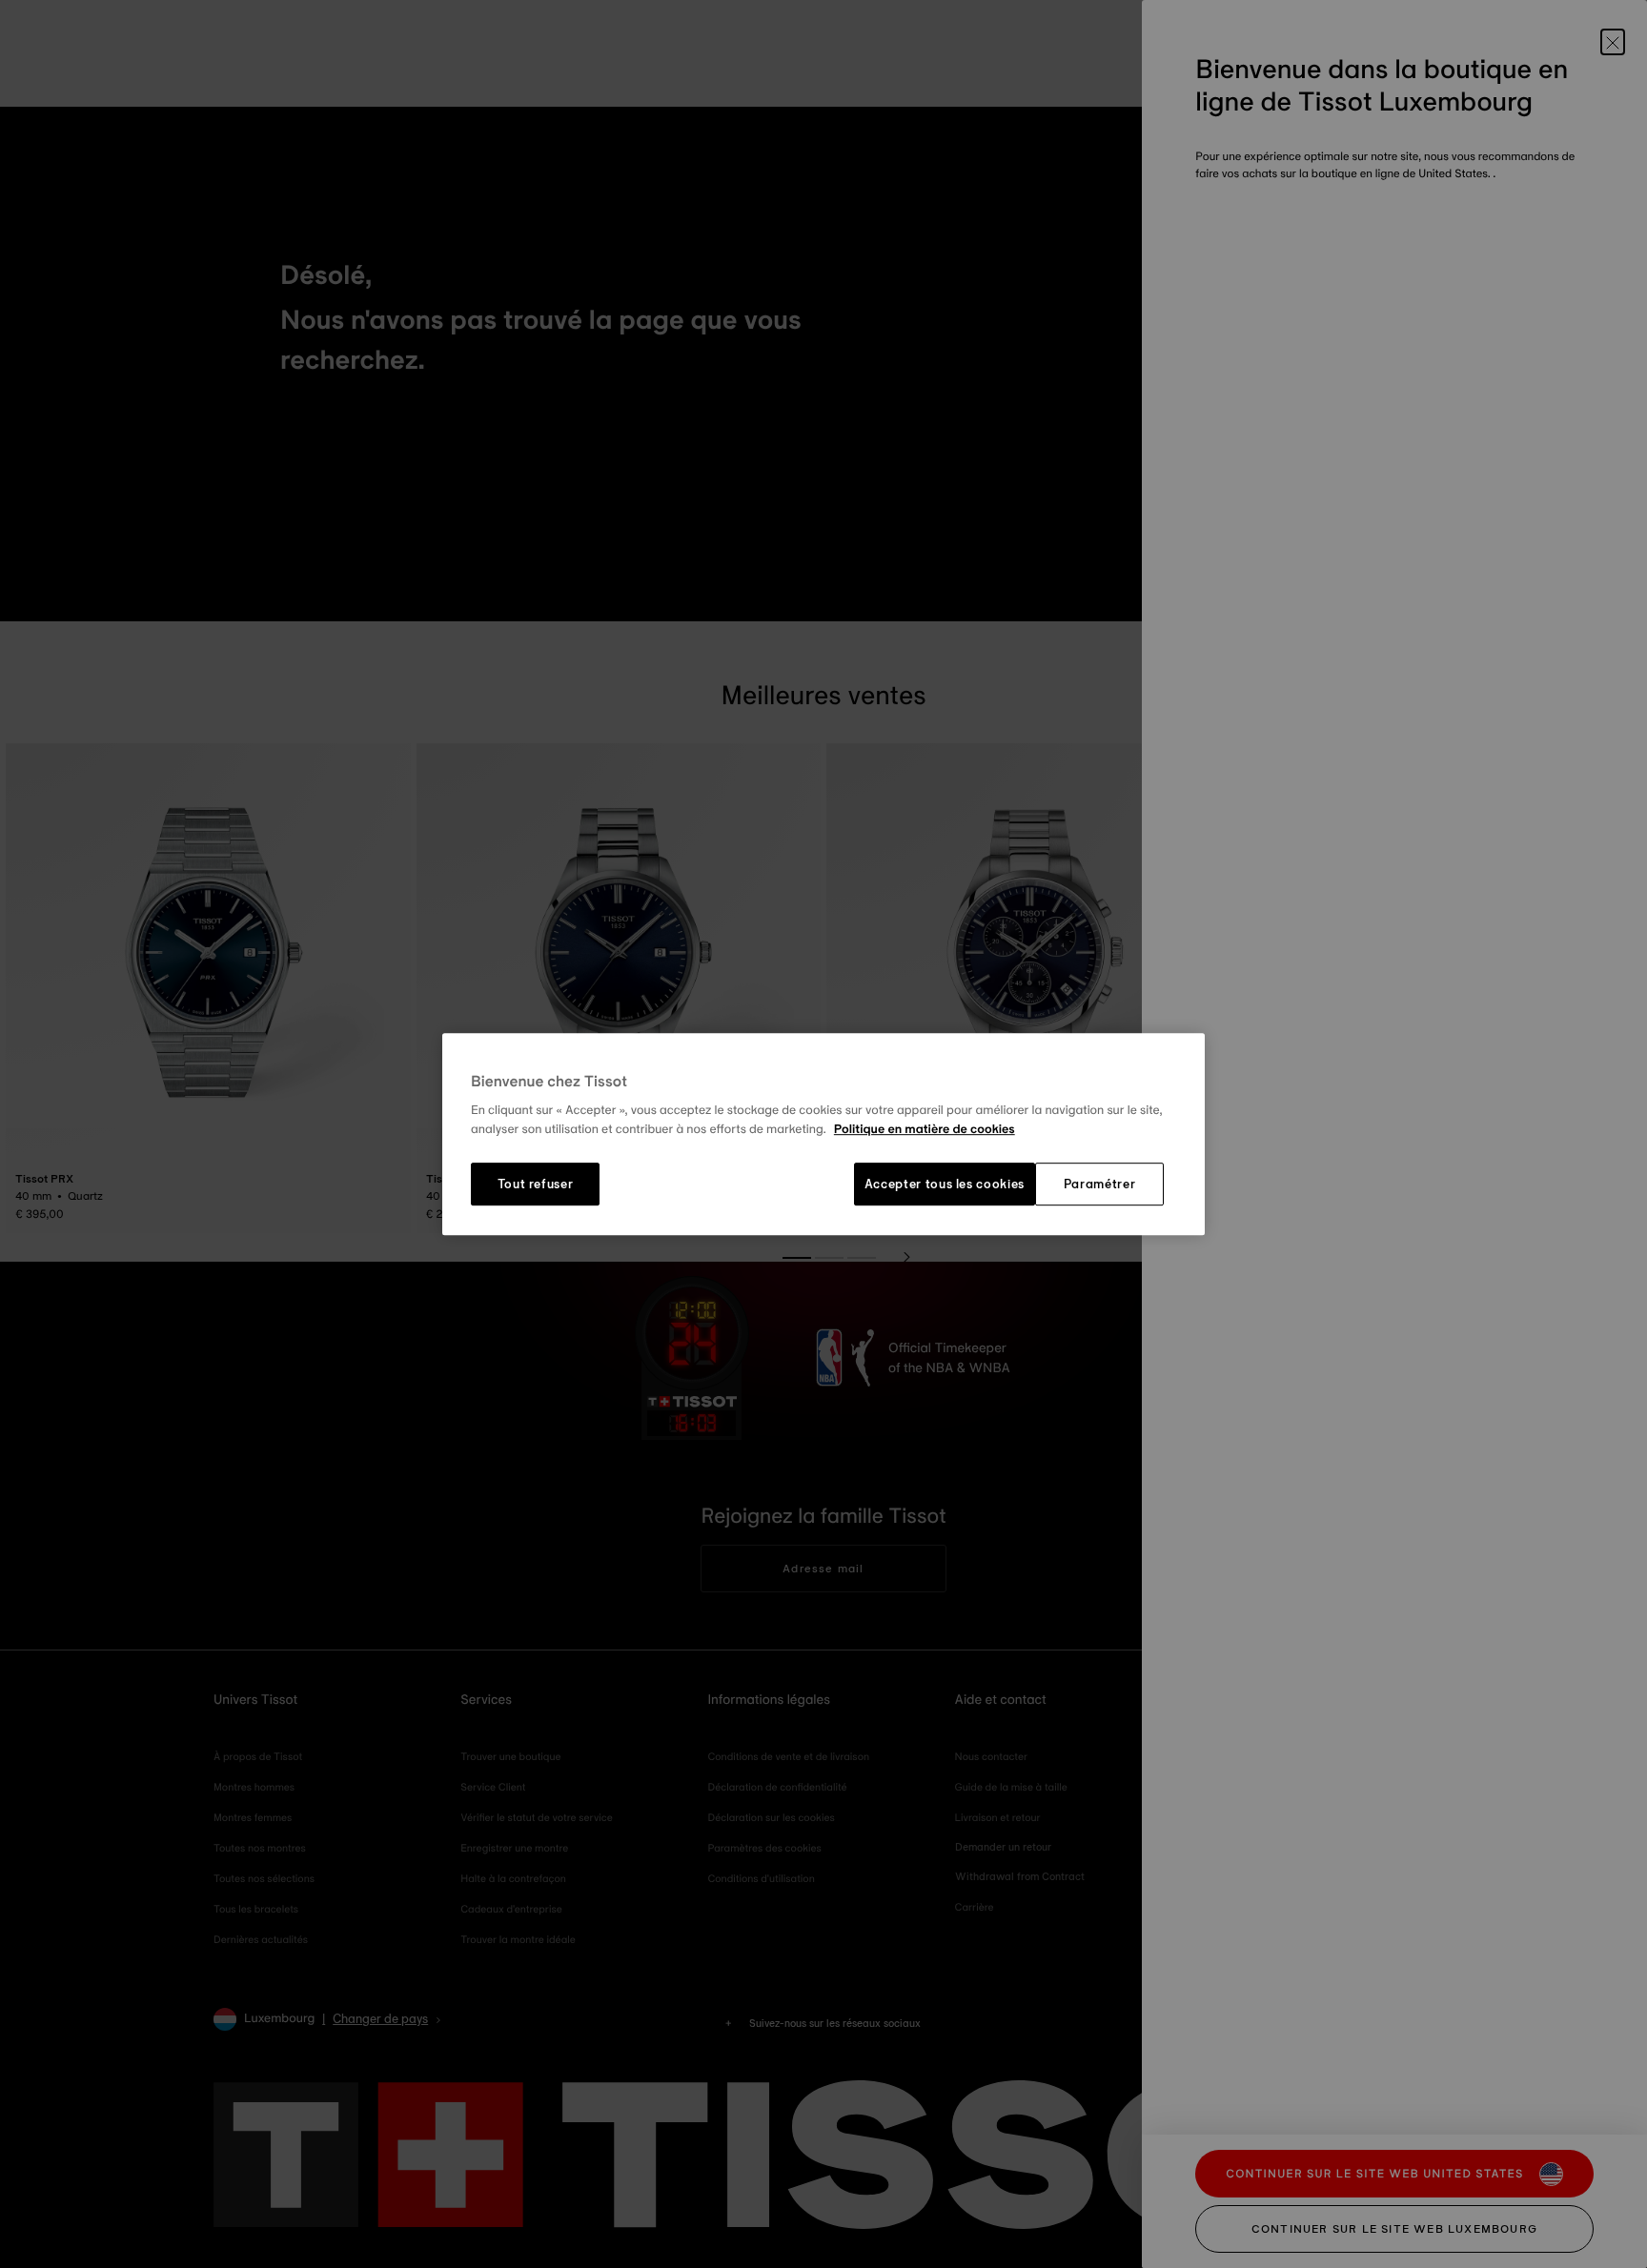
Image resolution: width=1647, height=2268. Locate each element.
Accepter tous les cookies (945, 1185)
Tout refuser (536, 1185)
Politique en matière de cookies (925, 1129)
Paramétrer (1100, 1185)
